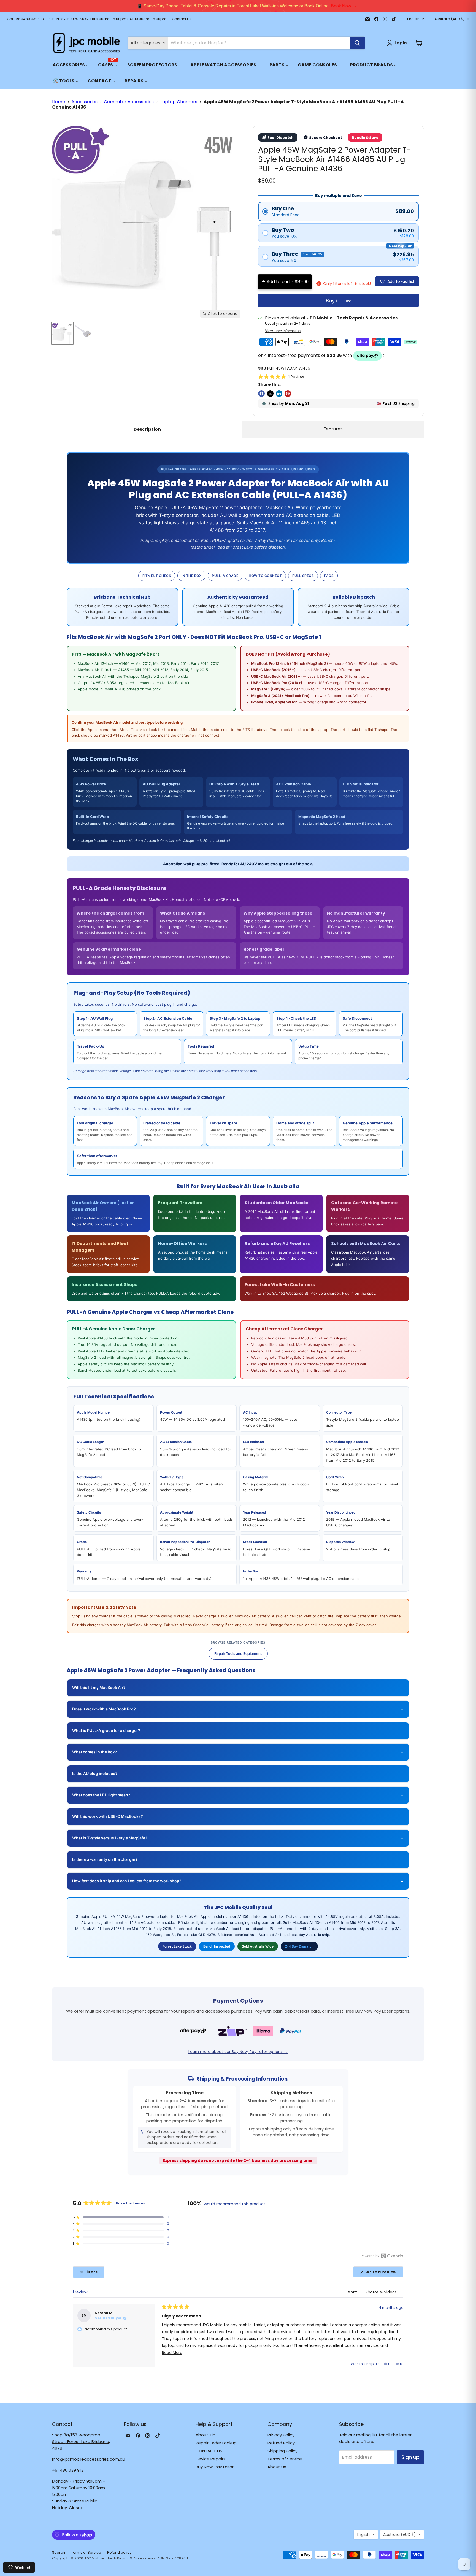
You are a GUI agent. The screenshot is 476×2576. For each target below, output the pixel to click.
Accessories (84, 102)
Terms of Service (285, 2459)
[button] (281, 377)
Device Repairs (211, 2459)
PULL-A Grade (225, 576)
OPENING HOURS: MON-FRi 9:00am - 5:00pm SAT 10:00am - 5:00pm (108, 19)
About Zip (205, 2435)
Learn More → (310, 6)
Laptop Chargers (179, 102)
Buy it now (338, 301)
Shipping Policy (282, 2451)
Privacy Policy (281, 2435)
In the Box (191, 576)
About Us (277, 2467)
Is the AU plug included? (238, 1774)
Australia (450, 19)
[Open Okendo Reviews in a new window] (382, 2256)
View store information (283, 331)
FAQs (329, 576)
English (413, 19)
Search (59, 2552)
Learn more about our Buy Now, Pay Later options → (238, 2052)
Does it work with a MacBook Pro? (238, 1709)
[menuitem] (71, 65)
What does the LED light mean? (238, 1795)
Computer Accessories (129, 102)
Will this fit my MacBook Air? (238, 1688)
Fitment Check (157, 576)
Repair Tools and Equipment (238, 1653)
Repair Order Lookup (216, 2443)
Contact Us (182, 19)
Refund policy (119, 2552)
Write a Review (384, 2273)
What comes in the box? (238, 1752)
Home (59, 102)
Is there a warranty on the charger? (238, 1860)
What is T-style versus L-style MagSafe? (238, 1838)
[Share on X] (270, 394)
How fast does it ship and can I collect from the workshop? (238, 1881)
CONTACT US (209, 2451)
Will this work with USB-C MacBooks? (238, 1817)
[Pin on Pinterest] (288, 394)
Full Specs (303, 576)
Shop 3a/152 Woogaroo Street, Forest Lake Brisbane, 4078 (81, 2441)
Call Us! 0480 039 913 (25, 19)
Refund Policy (281, 2443)
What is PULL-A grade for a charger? (238, 1731)
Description (147, 429)
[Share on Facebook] (261, 394)
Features (333, 429)
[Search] (357, 43)
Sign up (410, 2457)
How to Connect (265, 576)
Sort (353, 2292)
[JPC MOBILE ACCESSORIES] (86, 43)
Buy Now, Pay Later (215, 2467)
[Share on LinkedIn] (279, 394)
